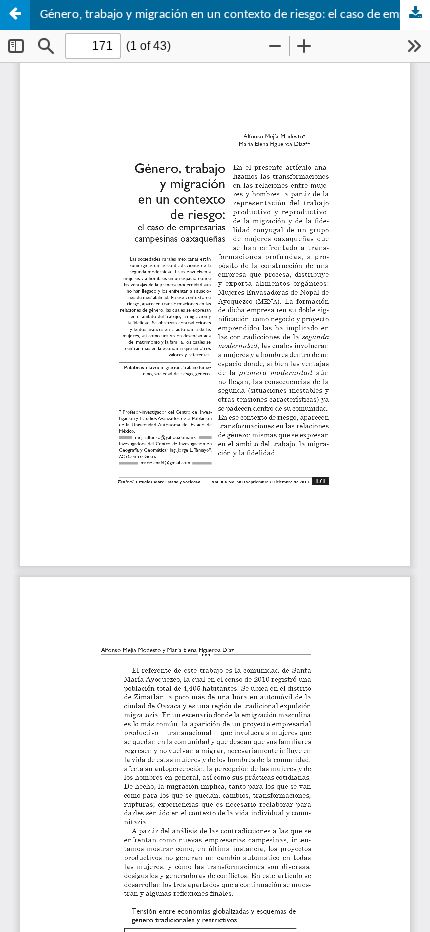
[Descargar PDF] (415, 15)
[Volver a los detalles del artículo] (15, 15)
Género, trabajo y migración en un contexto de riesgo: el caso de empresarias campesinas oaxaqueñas (235, 14)
